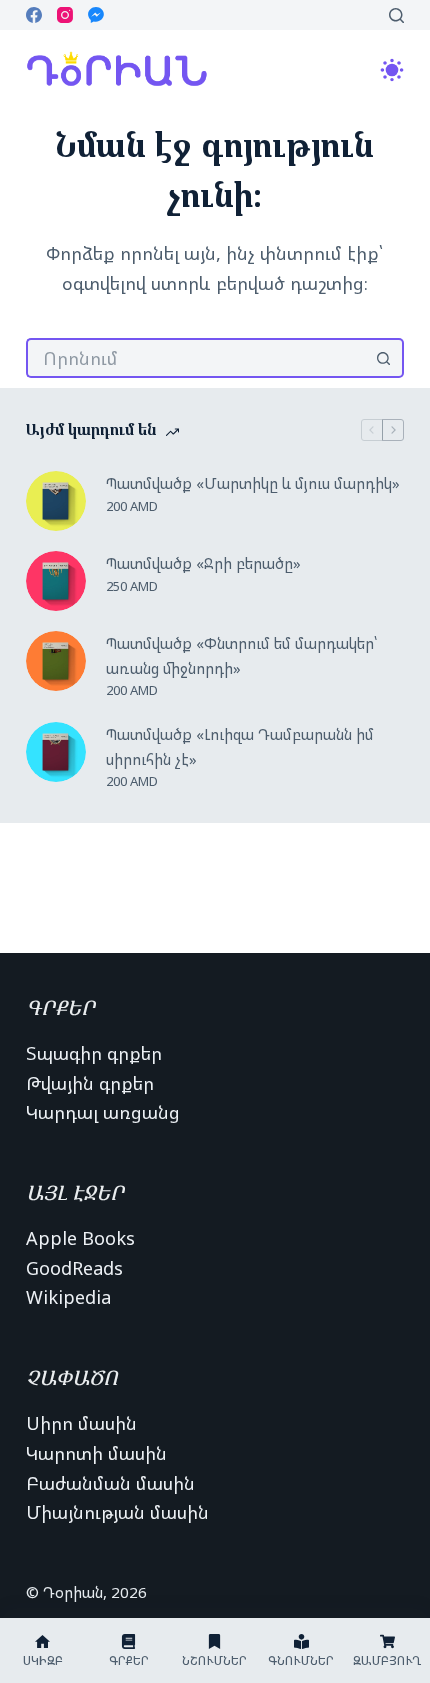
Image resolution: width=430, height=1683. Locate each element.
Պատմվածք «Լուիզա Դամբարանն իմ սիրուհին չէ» (240, 746)
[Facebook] (34, 15)
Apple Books (80, 1238)
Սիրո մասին (81, 1423)
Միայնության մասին (117, 1512)
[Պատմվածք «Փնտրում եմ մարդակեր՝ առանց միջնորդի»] (56, 661)
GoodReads (74, 1268)
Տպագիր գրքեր (94, 1053)
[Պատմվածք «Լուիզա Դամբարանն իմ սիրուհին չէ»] (56, 752)
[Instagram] (65, 15)
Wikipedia (68, 1297)
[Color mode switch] (392, 70)
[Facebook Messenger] (96, 15)
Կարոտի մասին (96, 1453)
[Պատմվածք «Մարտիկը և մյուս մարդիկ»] (56, 501)
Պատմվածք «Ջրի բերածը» (203, 563)
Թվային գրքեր (90, 1083)
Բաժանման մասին (110, 1483)
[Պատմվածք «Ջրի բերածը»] (56, 581)
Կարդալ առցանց (103, 1112)
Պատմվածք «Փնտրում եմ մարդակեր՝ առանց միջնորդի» (241, 655)
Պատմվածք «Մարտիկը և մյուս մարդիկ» (253, 483)
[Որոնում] (396, 15)
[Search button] (384, 358)
